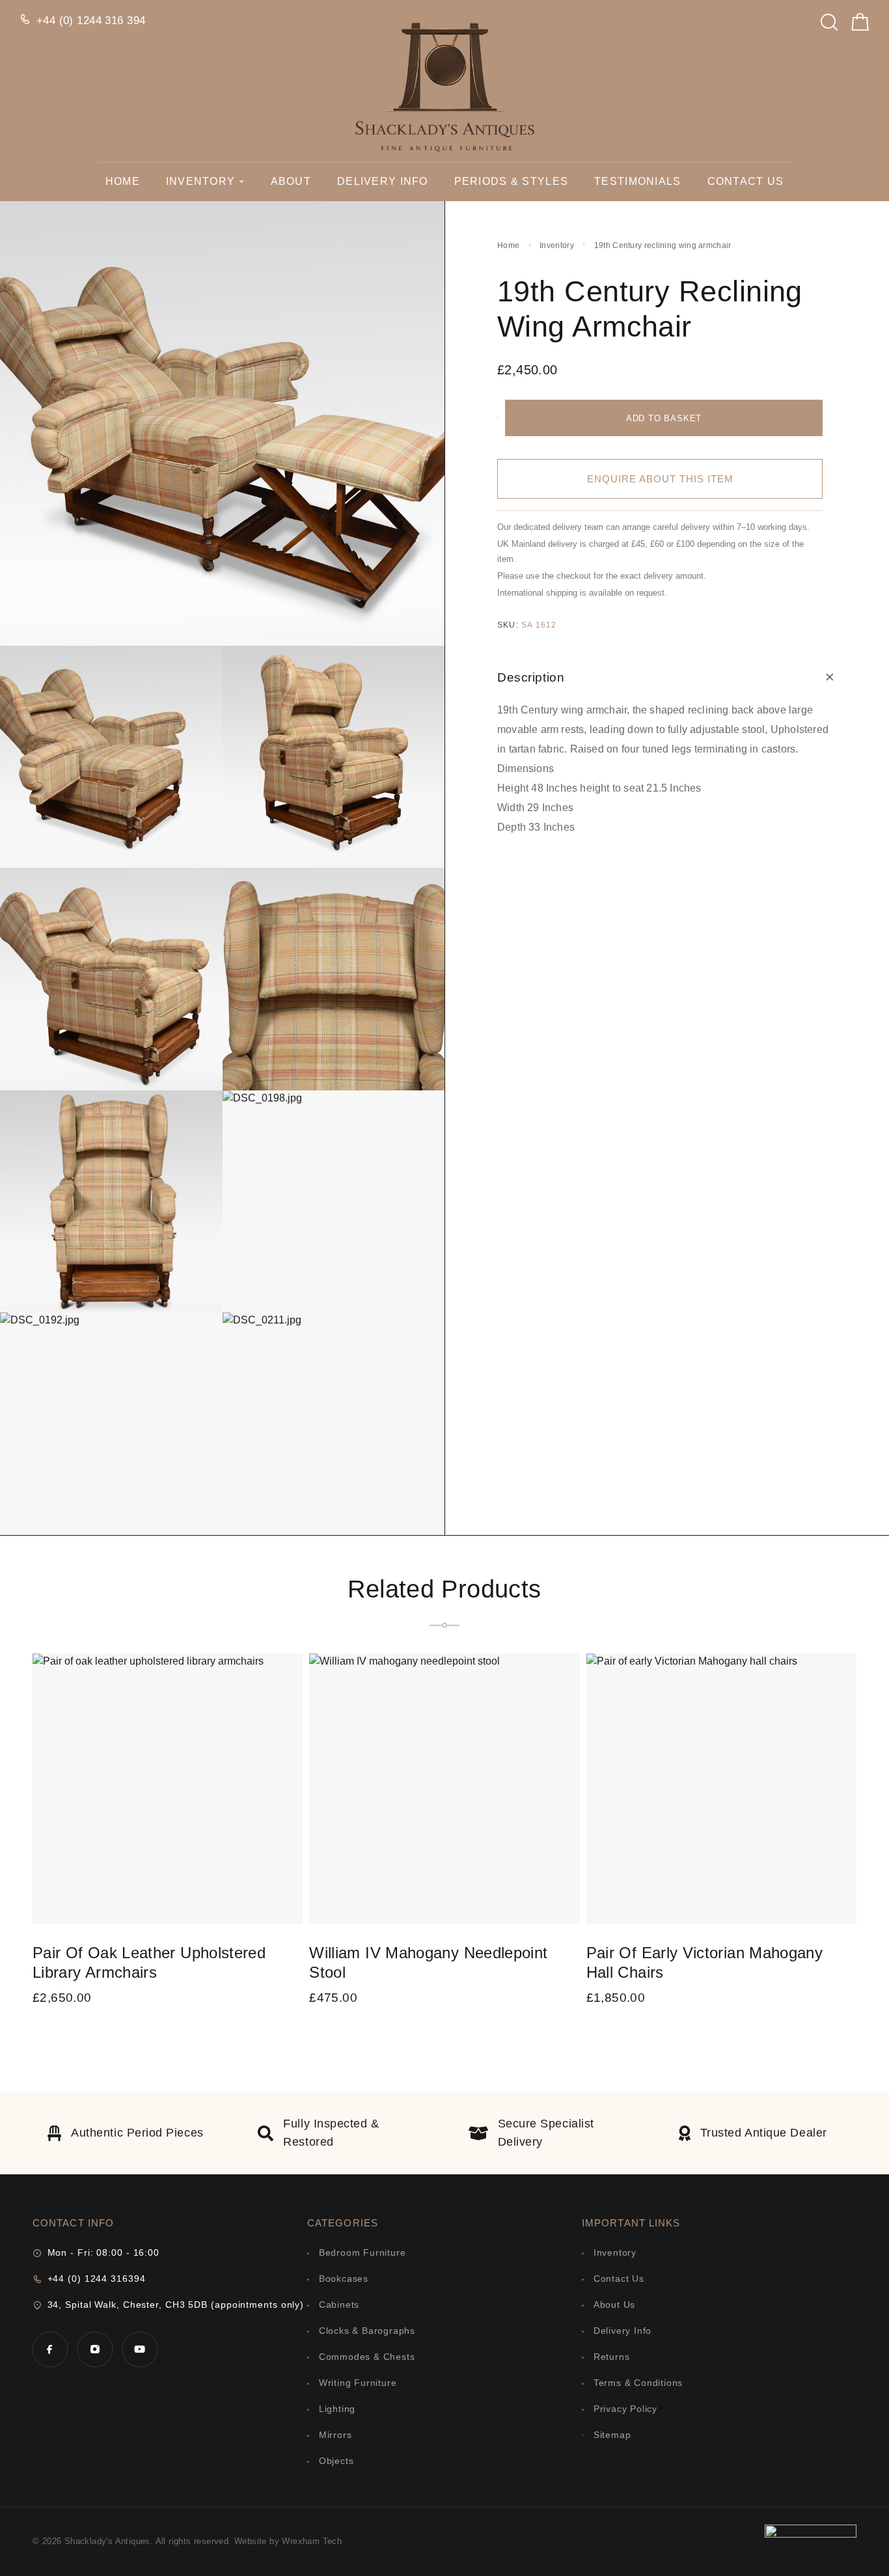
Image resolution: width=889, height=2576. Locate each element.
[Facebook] (50, 2349)
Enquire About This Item (660, 479)
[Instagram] (95, 2349)
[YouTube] (140, 2349)
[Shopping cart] (860, 25)
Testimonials (637, 181)
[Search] (829, 19)
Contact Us (746, 181)
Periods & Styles (511, 181)
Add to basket (664, 418)
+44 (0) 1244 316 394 (91, 21)
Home (123, 181)
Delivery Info (383, 181)
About (291, 181)
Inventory (201, 181)
